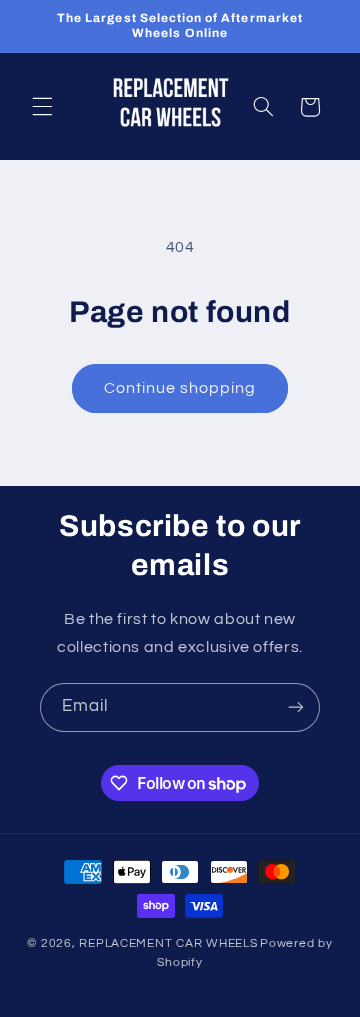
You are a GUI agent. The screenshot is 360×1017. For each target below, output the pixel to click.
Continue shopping (180, 388)
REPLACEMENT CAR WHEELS (168, 943)
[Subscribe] (296, 707)
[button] (42, 107)
